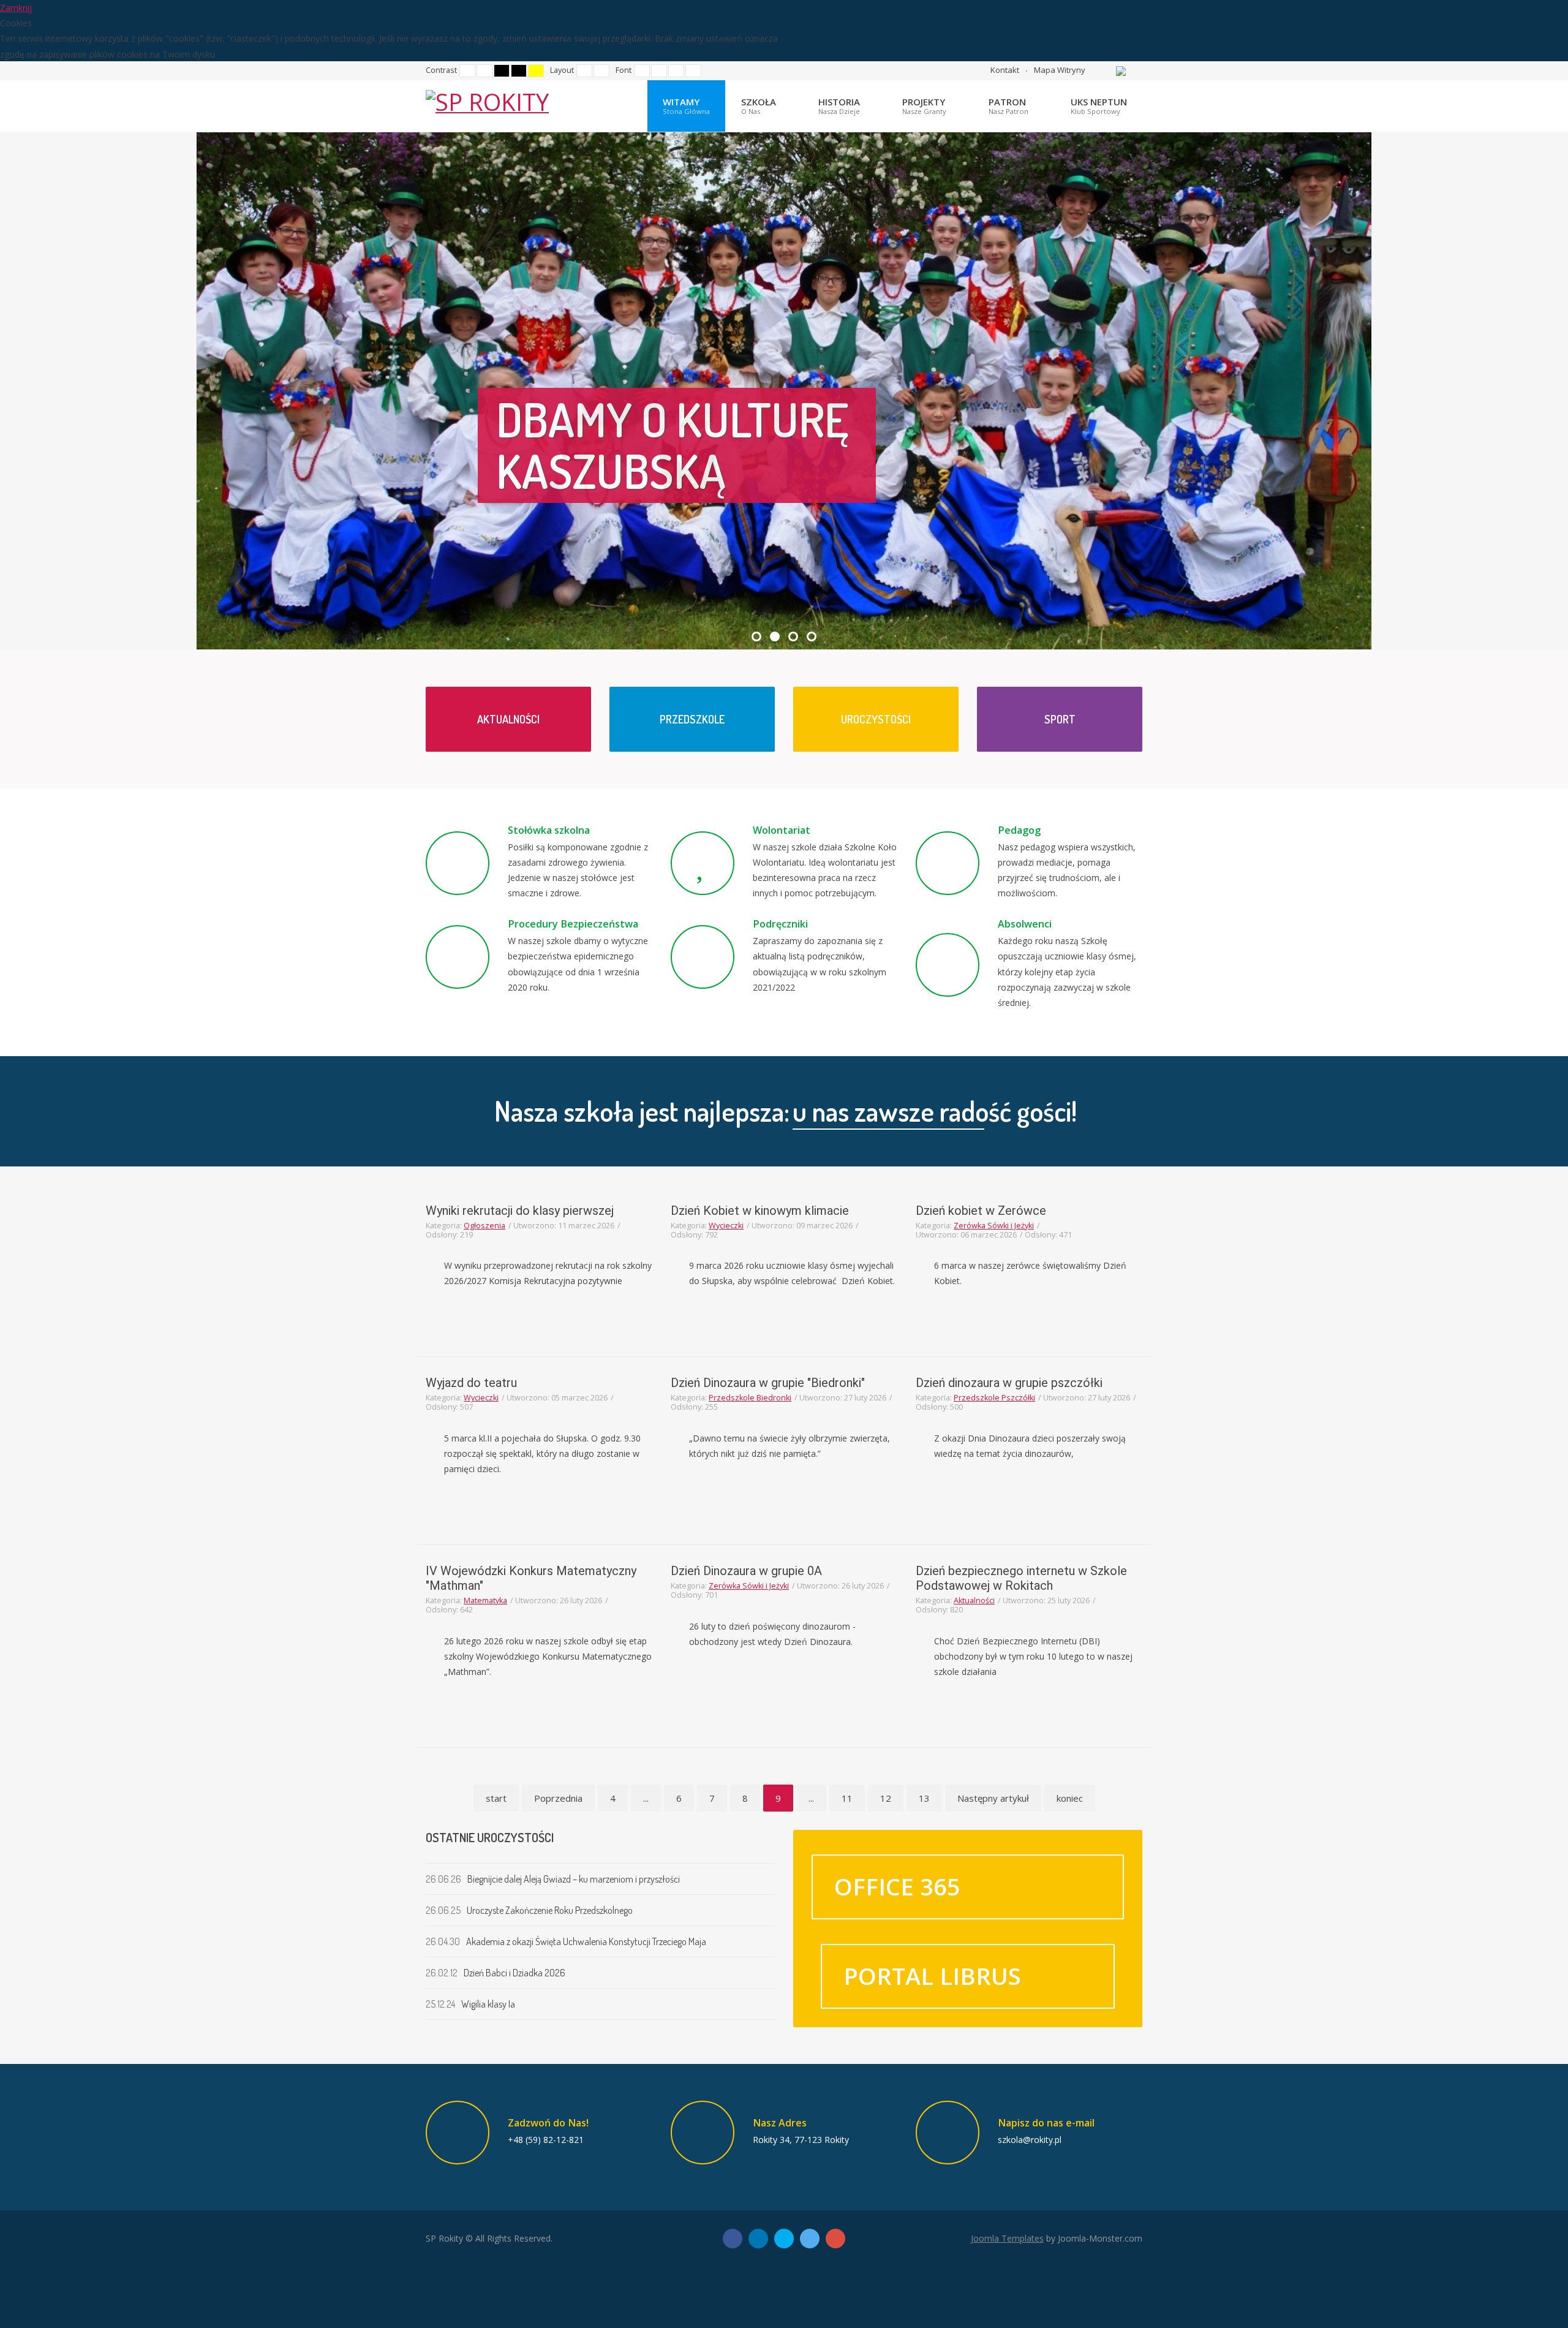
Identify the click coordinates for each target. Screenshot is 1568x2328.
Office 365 (897, 1886)
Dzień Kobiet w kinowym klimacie (760, 1211)
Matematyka (485, 1600)
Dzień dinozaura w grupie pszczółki (1009, 1383)
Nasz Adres (780, 2123)
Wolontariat (782, 830)
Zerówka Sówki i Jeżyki (994, 1226)
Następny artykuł (993, 1798)
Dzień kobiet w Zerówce (981, 1211)
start (496, 1798)
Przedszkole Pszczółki (994, 1398)
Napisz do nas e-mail (1046, 2123)
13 (924, 1798)
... (646, 1798)
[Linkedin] (758, 2239)
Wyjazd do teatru (471, 1383)
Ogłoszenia (484, 1226)
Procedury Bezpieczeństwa (573, 924)
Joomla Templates (1007, 2238)
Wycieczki (726, 1226)
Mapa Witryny (1060, 70)
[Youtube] (835, 2239)
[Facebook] (733, 2239)
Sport (1060, 719)
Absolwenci (1025, 924)
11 (847, 1798)
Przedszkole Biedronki (750, 1398)
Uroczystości (876, 719)
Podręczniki (780, 924)
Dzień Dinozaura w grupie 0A (746, 1571)
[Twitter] (810, 2239)
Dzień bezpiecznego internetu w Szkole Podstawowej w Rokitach (1021, 1578)
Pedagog (1019, 830)
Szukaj (1098, 70)
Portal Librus (932, 1976)
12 (886, 1798)
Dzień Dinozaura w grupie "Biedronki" (768, 1383)
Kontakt (1005, 70)
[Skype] (784, 2239)
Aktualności (508, 719)
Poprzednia (558, 1798)
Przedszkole (692, 719)
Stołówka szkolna (549, 830)
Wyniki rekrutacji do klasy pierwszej (520, 1211)
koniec (1070, 1798)
